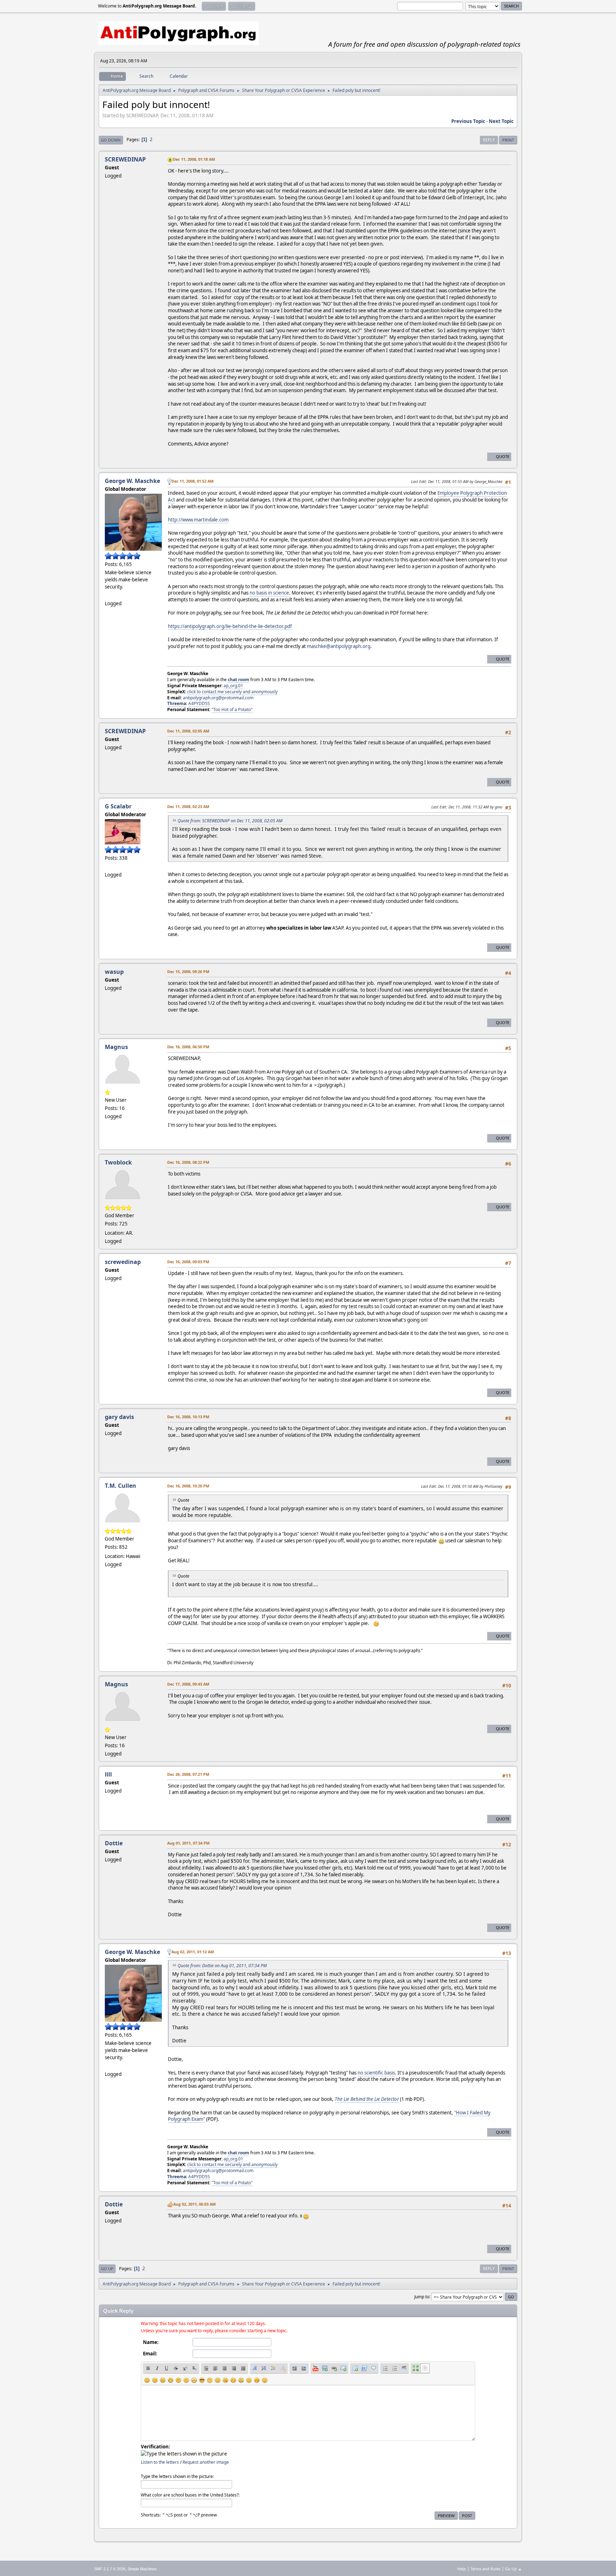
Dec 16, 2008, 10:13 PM (188, 1417)
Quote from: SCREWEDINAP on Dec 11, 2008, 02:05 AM (230, 821)
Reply (489, 140)
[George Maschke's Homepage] (108, 595)
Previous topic (468, 121)
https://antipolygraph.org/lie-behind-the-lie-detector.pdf (230, 626)
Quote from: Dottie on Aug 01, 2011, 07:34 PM (222, 1966)
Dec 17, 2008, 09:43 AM (188, 1684)
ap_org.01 (233, 686)
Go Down (111, 140)
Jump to (422, 2296)
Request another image (206, 2462)
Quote (503, 456)
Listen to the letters (160, 2462)
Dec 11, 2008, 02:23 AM (188, 806)
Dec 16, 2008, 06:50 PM (188, 1047)
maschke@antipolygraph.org (339, 646)
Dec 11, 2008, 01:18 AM (194, 159)
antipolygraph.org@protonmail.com (218, 698)
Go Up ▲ (514, 2569)
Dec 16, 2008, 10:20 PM (188, 1486)
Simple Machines (142, 2569)
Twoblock (118, 1162)
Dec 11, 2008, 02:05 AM (188, 731)
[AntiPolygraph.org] (108, 866)
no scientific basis (376, 2073)
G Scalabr (118, 806)
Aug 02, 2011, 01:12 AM (193, 1952)
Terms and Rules (486, 2569)
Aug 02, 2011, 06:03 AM (194, 2204)
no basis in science (269, 593)
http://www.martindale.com (198, 520)
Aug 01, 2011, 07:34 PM (188, 1843)
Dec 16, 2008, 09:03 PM (188, 1262)
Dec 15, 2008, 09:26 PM (188, 971)
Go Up (107, 2269)
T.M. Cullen (120, 1486)
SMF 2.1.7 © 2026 (110, 2569)
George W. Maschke (132, 481)
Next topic (501, 121)
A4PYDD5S (199, 703)
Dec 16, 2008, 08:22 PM (188, 1162)
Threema (177, 703)
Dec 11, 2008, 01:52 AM (192, 481)
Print (508, 140)
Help (462, 2569)
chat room (238, 680)
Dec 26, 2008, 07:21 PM (188, 1774)
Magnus (116, 1047)
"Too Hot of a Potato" (232, 709)
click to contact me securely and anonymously (232, 692)
